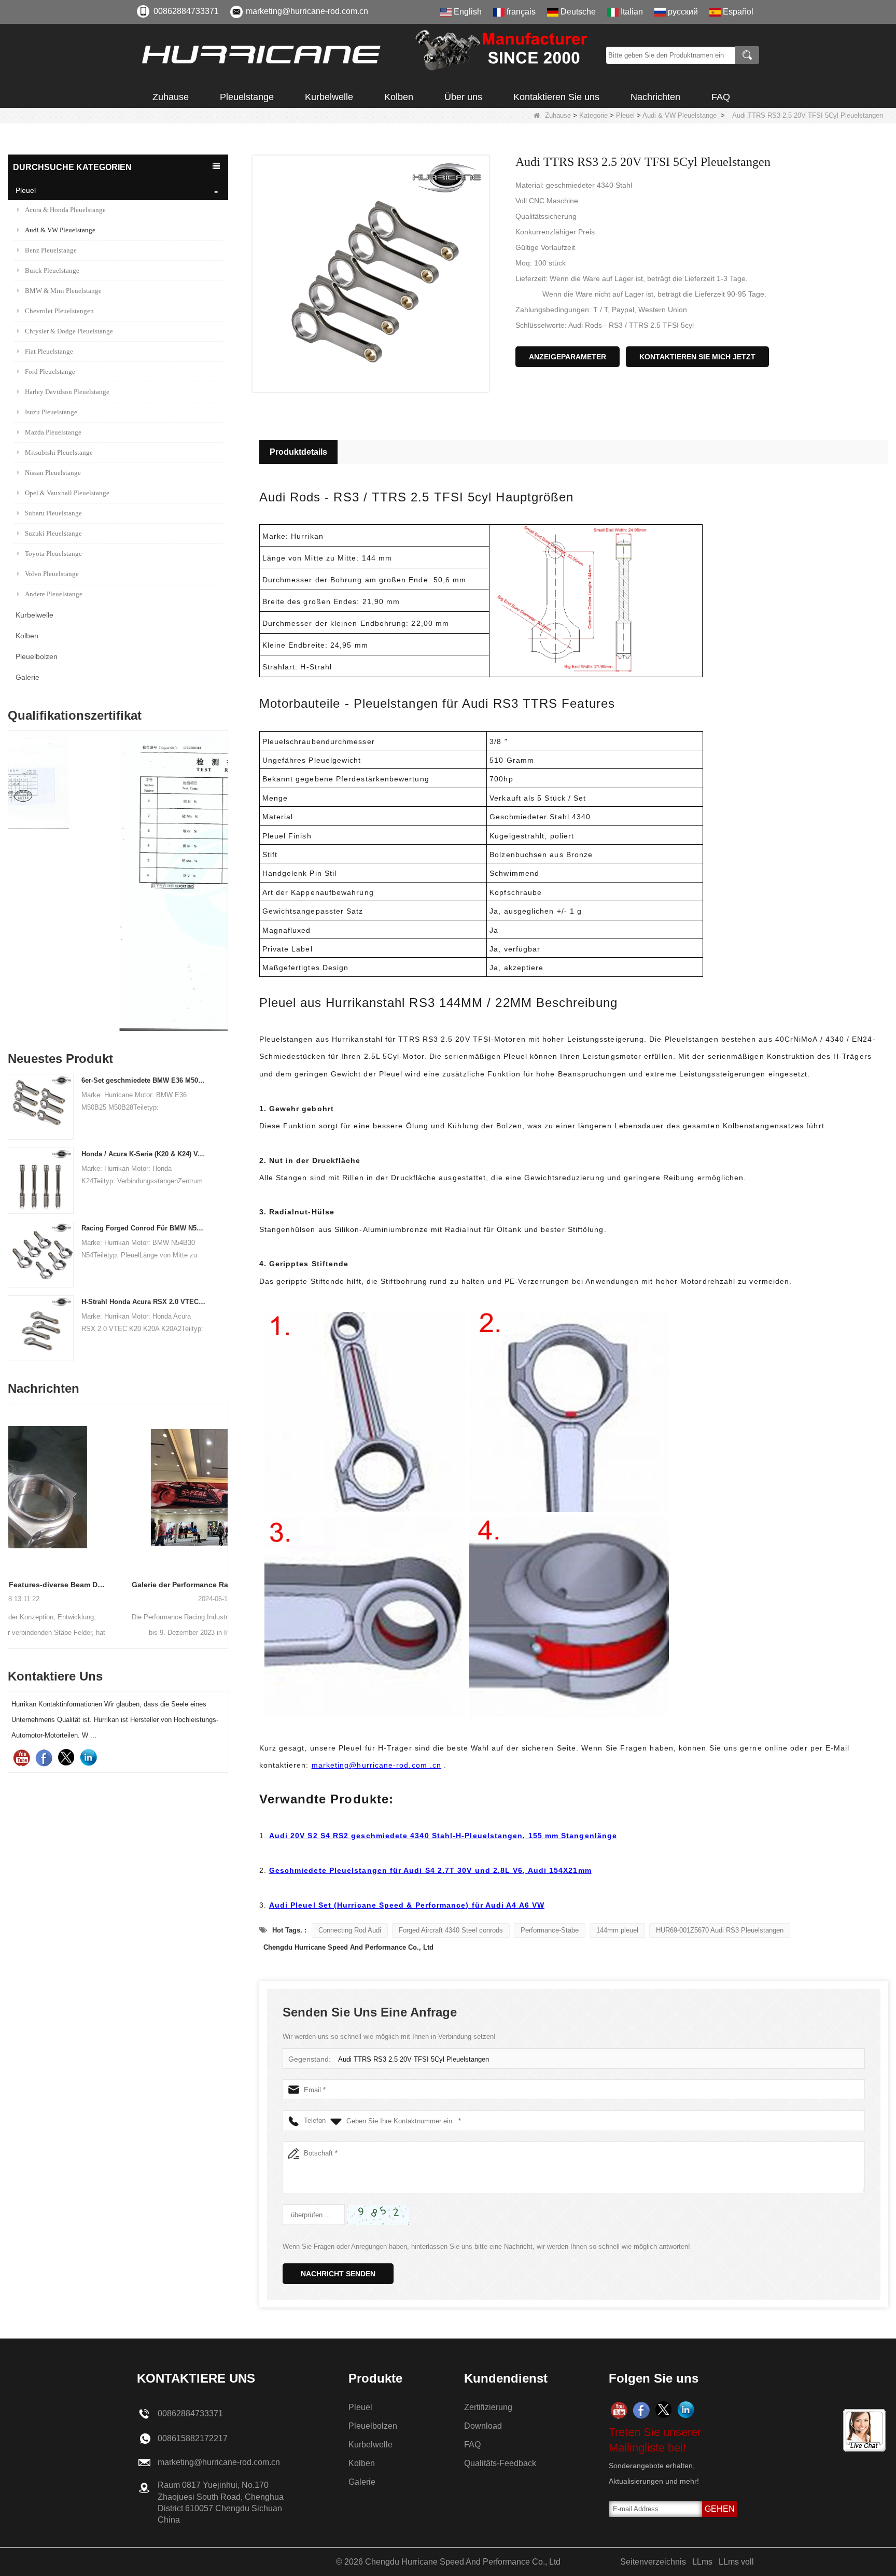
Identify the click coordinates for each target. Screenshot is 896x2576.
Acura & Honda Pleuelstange (65, 210)
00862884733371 (186, 11)
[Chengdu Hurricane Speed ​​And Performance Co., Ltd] (368, 55)
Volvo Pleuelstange (52, 574)
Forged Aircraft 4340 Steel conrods (451, 1930)
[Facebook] (44, 1758)
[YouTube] (22, 1758)
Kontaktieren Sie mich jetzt (697, 357)
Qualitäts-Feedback (500, 2463)
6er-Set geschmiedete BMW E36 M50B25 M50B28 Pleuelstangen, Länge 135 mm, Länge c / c (144, 1080)
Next (224, 858)
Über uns (463, 97)
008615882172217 (193, 2438)
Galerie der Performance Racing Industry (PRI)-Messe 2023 (118, 1585)
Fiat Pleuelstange (49, 351)
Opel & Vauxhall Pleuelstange (67, 493)
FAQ (721, 97)
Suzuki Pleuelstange (53, 533)
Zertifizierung (488, 2407)
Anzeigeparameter (568, 357)
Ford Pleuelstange (50, 372)
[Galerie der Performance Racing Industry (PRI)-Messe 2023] (118, 1487)
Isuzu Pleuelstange (51, 412)
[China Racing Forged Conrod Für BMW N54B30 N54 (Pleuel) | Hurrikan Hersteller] (41, 1254)
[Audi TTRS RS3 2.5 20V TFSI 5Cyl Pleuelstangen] (371, 274)
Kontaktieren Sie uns (556, 97)
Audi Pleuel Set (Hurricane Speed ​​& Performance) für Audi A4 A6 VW (407, 1905)
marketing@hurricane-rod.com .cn (376, 1765)
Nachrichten (655, 97)
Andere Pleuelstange (54, 594)
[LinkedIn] (88, 1758)
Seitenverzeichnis (653, 2562)
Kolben (399, 97)
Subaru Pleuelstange (53, 513)
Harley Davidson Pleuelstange (67, 392)
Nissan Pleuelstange (53, 473)
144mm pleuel (617, 1930)
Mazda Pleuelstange (53, 432)
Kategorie (593, 115)
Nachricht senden (338, 2274)
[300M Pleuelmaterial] (118, 883)
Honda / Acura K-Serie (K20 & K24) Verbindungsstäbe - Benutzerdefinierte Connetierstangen (144, 1154)
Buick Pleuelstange (52, 270)
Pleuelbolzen (37, 656)
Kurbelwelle (329, 97)
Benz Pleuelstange (51, 250)
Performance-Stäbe (550, 1930)
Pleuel (625, 115)
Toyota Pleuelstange (53, 554)
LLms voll (736, 2562)
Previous (12, 858)
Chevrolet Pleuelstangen (59, 311)
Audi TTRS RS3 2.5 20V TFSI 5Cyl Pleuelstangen (414, 2059)
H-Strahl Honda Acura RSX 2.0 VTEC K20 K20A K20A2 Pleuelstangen (144, 1302)
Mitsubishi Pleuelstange (59, 452)
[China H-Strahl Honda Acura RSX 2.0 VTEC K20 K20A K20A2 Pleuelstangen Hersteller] (41, 1328)
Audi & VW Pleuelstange (680, 115)
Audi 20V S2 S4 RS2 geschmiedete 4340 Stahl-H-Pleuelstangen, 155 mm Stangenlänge (443, 1836)
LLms (702, 2562)
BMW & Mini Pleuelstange (63, 291)
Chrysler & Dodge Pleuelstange (69, 331)
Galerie (27, 677)
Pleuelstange (247, 97)
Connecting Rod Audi (350, 1930)
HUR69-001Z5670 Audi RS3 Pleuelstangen (720, 1930)
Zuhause (171, 97)
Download (483, 2426)
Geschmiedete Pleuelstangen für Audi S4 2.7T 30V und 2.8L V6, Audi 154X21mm (430, 1870)
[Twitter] (66, 1758)
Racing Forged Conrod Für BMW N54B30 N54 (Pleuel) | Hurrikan (144, 1228)
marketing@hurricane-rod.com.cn (307, 11)
